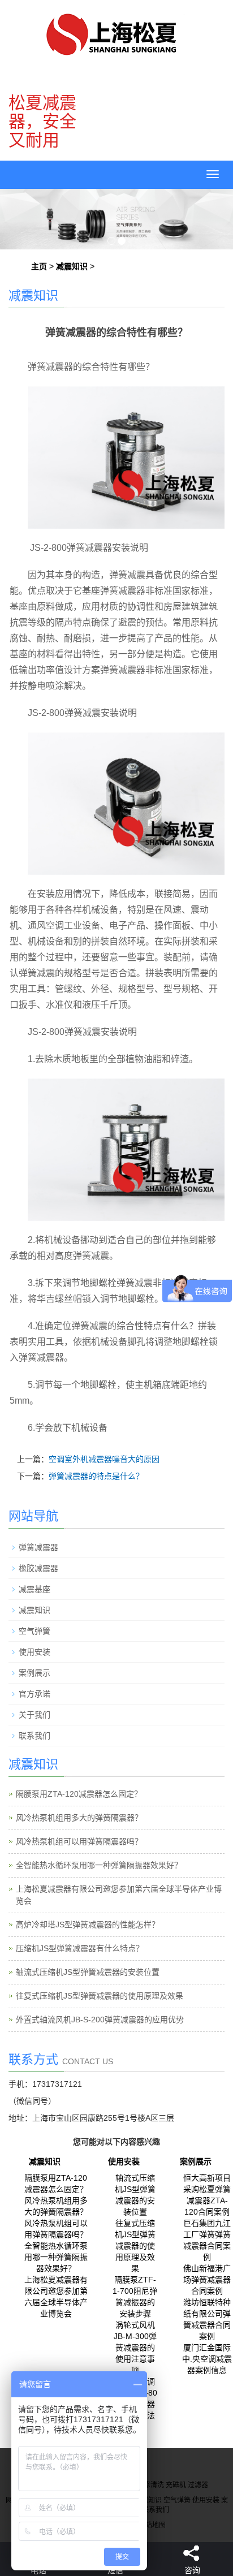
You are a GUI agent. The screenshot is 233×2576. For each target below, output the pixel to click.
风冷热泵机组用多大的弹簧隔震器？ (79, 1818)
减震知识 (72, 266)
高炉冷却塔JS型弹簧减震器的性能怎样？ (88, 1925)
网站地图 (152, 2525)
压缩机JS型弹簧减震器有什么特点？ (80, 1948)
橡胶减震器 (38, 1568)
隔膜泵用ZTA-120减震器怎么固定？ (79, 1794)
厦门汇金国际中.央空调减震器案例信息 (207, 2359)
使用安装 (34, 1652)
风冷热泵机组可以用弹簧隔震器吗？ (79, 1841)
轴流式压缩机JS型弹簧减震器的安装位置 (88, 1972)
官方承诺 (34, 1694)
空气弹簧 (34, 1631)
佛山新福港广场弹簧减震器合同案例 (207, 2280)
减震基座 (34, 1589)
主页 (39, 266)
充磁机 (176, 2485)
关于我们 (34, 1715)
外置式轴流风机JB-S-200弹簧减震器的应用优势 (100, 2020)
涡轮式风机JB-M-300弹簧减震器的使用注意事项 (135, 2348)
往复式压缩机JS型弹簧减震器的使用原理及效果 (100, 1996)
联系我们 (34, 1736)
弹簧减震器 (38, 1547)
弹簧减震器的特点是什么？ (96, 1476)
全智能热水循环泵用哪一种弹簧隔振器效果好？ (99, 1865)
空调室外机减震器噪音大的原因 (104, 1459)
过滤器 (198, 2485)
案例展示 (34, 1673)
